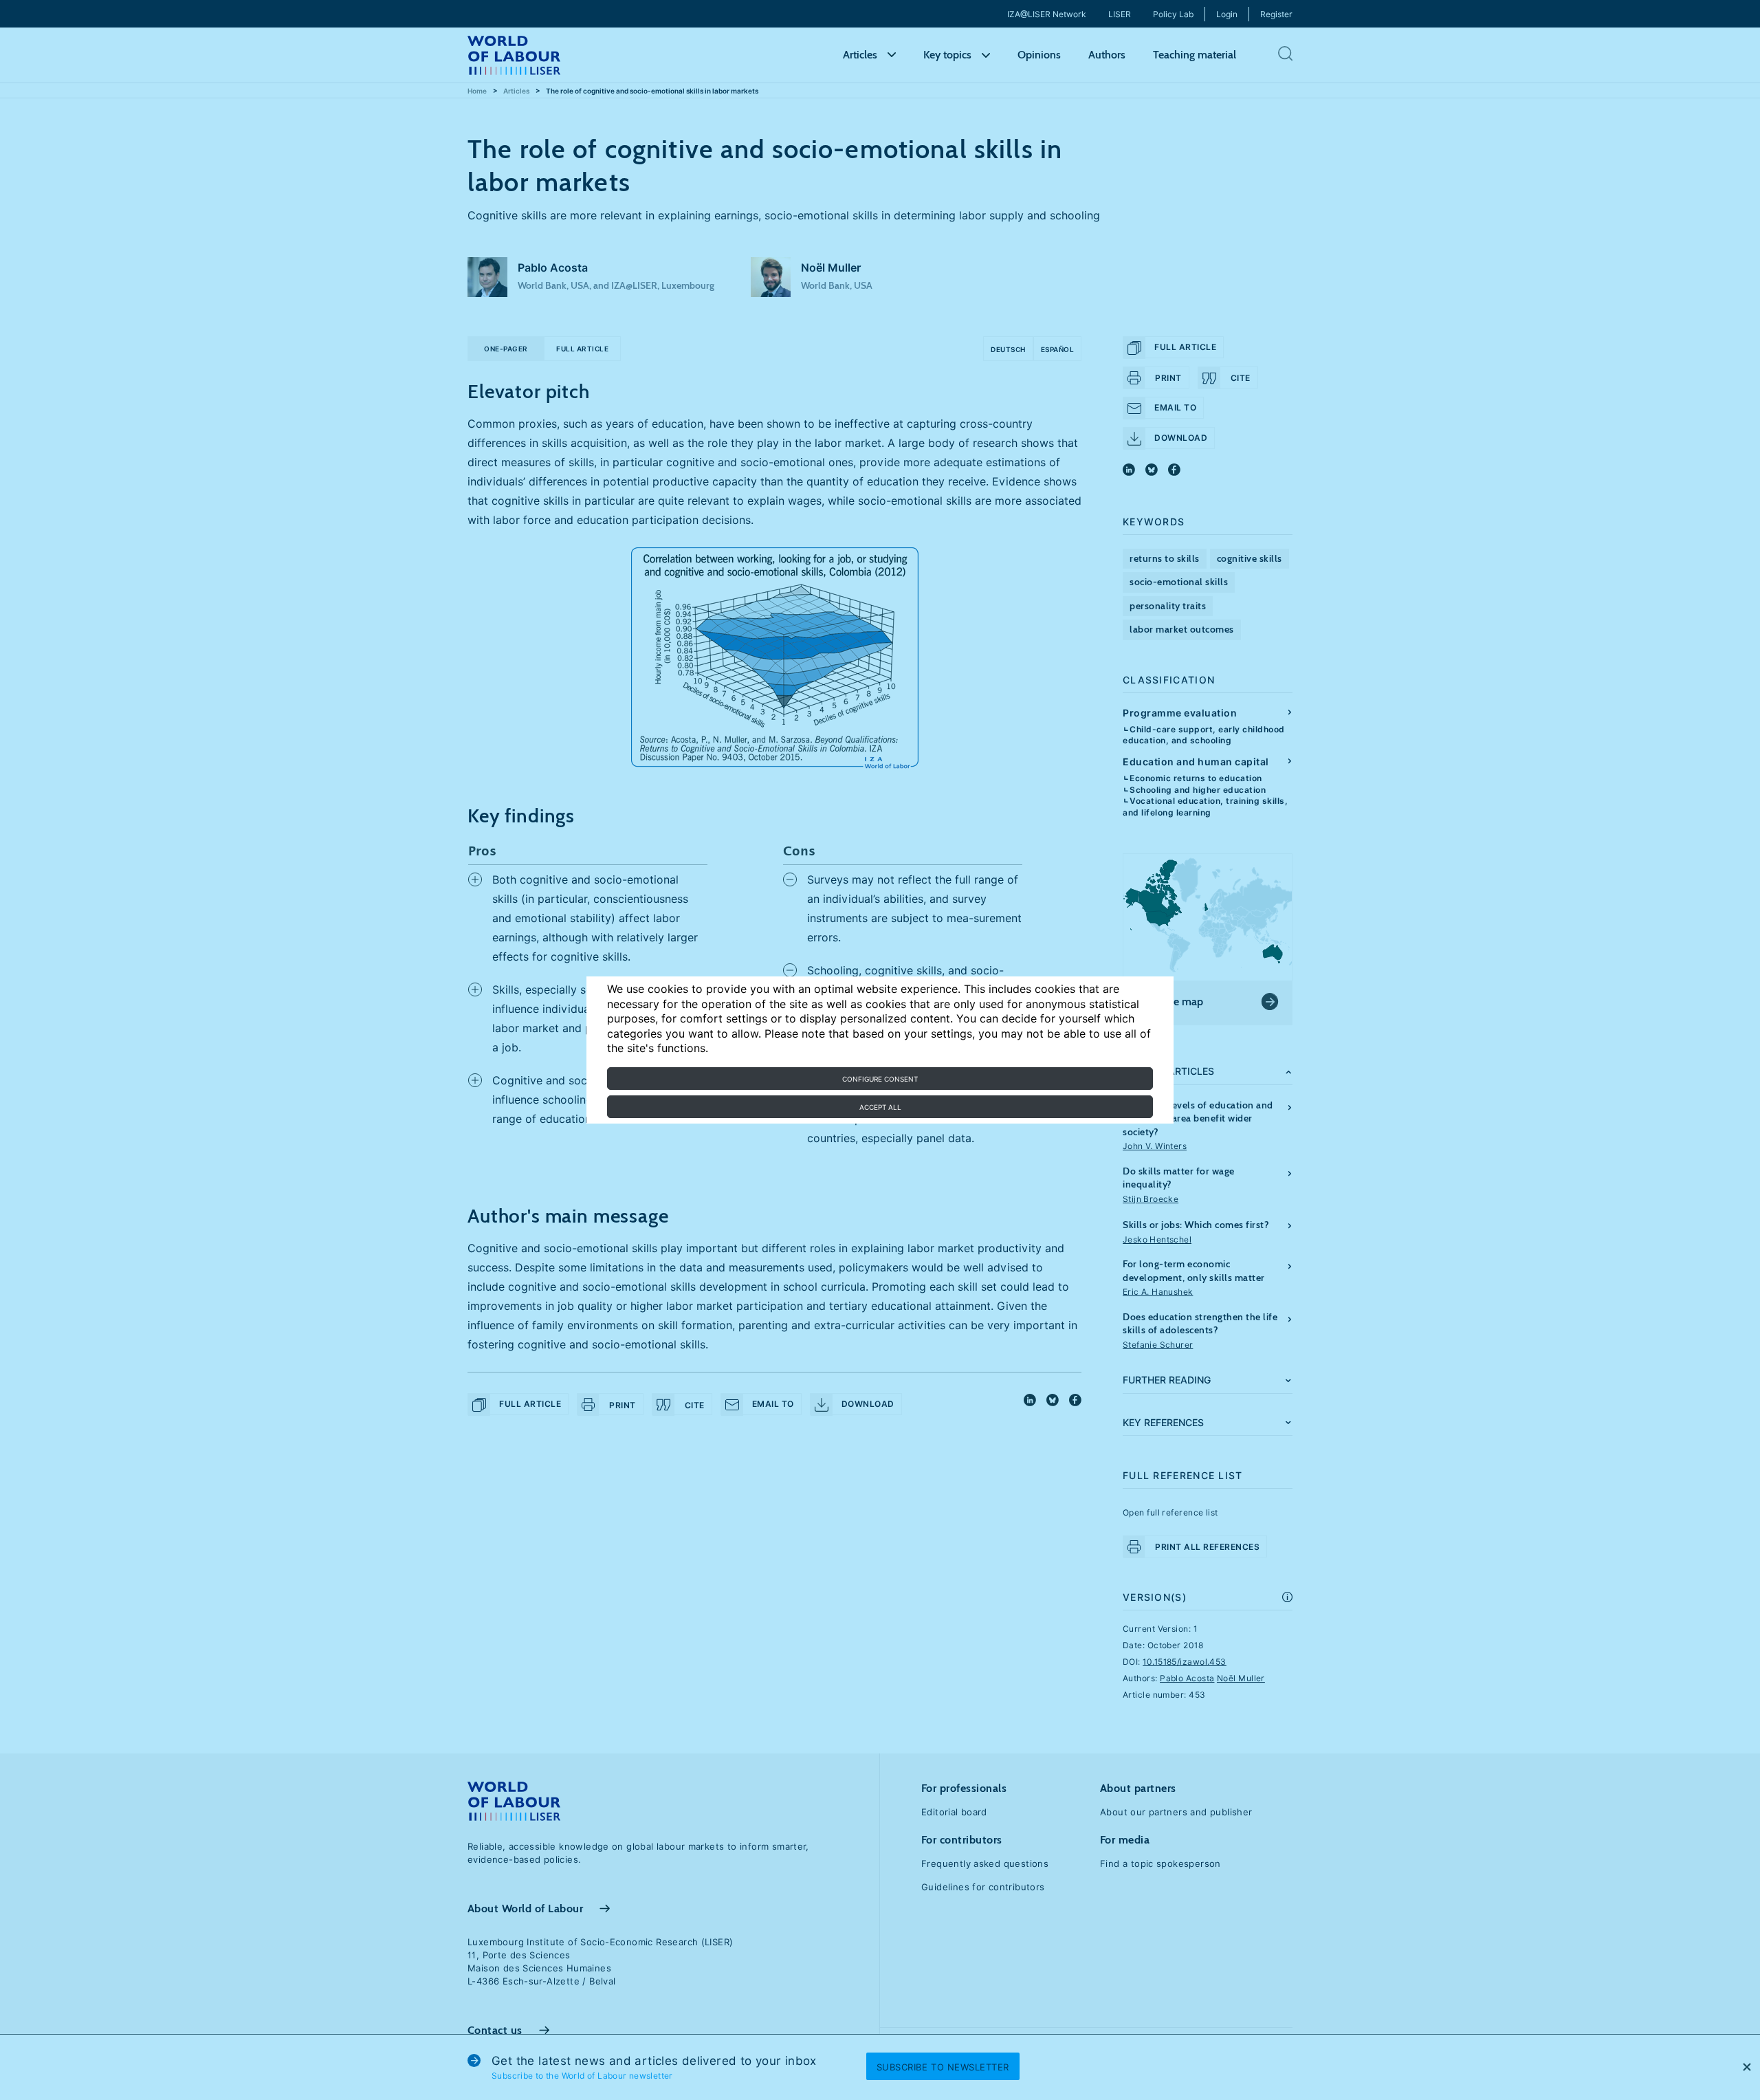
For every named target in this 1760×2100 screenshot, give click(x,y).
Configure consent (880, 1079)
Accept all (880, 1107)
